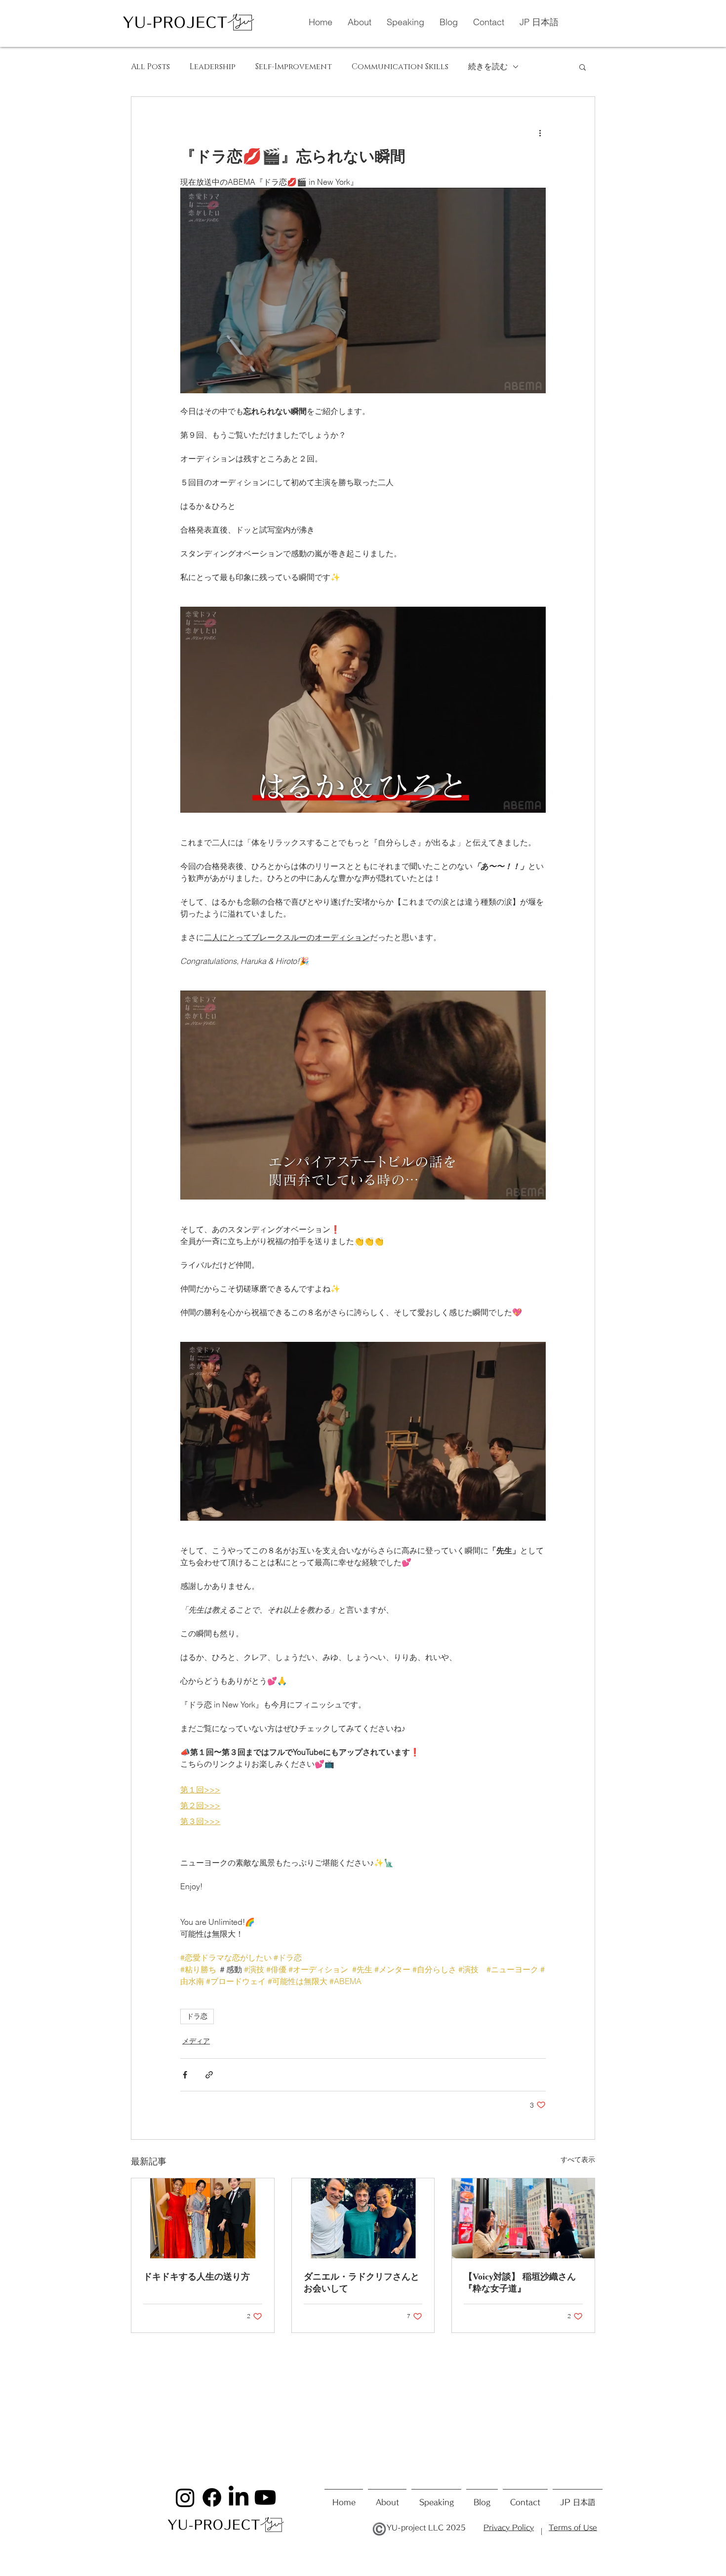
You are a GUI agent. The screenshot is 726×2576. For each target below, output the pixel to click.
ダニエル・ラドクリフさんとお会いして (362, 2283)
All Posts (150, 67)
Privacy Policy (509, 2528)
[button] (583, 67)
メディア (196, 2041)
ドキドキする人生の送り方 (197, 2277)
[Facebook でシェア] (185, 2075)
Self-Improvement (294, 67)
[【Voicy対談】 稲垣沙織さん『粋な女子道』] (523, 2218)
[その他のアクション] (540, 132)
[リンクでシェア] (209, 2075)
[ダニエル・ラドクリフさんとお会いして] (363, 2218)
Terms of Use (573, 2528)
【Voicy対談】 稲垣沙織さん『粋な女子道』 (520, 2283)
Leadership (213, 67)
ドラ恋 (197, 2016)
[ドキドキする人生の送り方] (203, 2218)
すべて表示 (578, 2160)
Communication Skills (400, 67)
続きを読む (488, 67)
